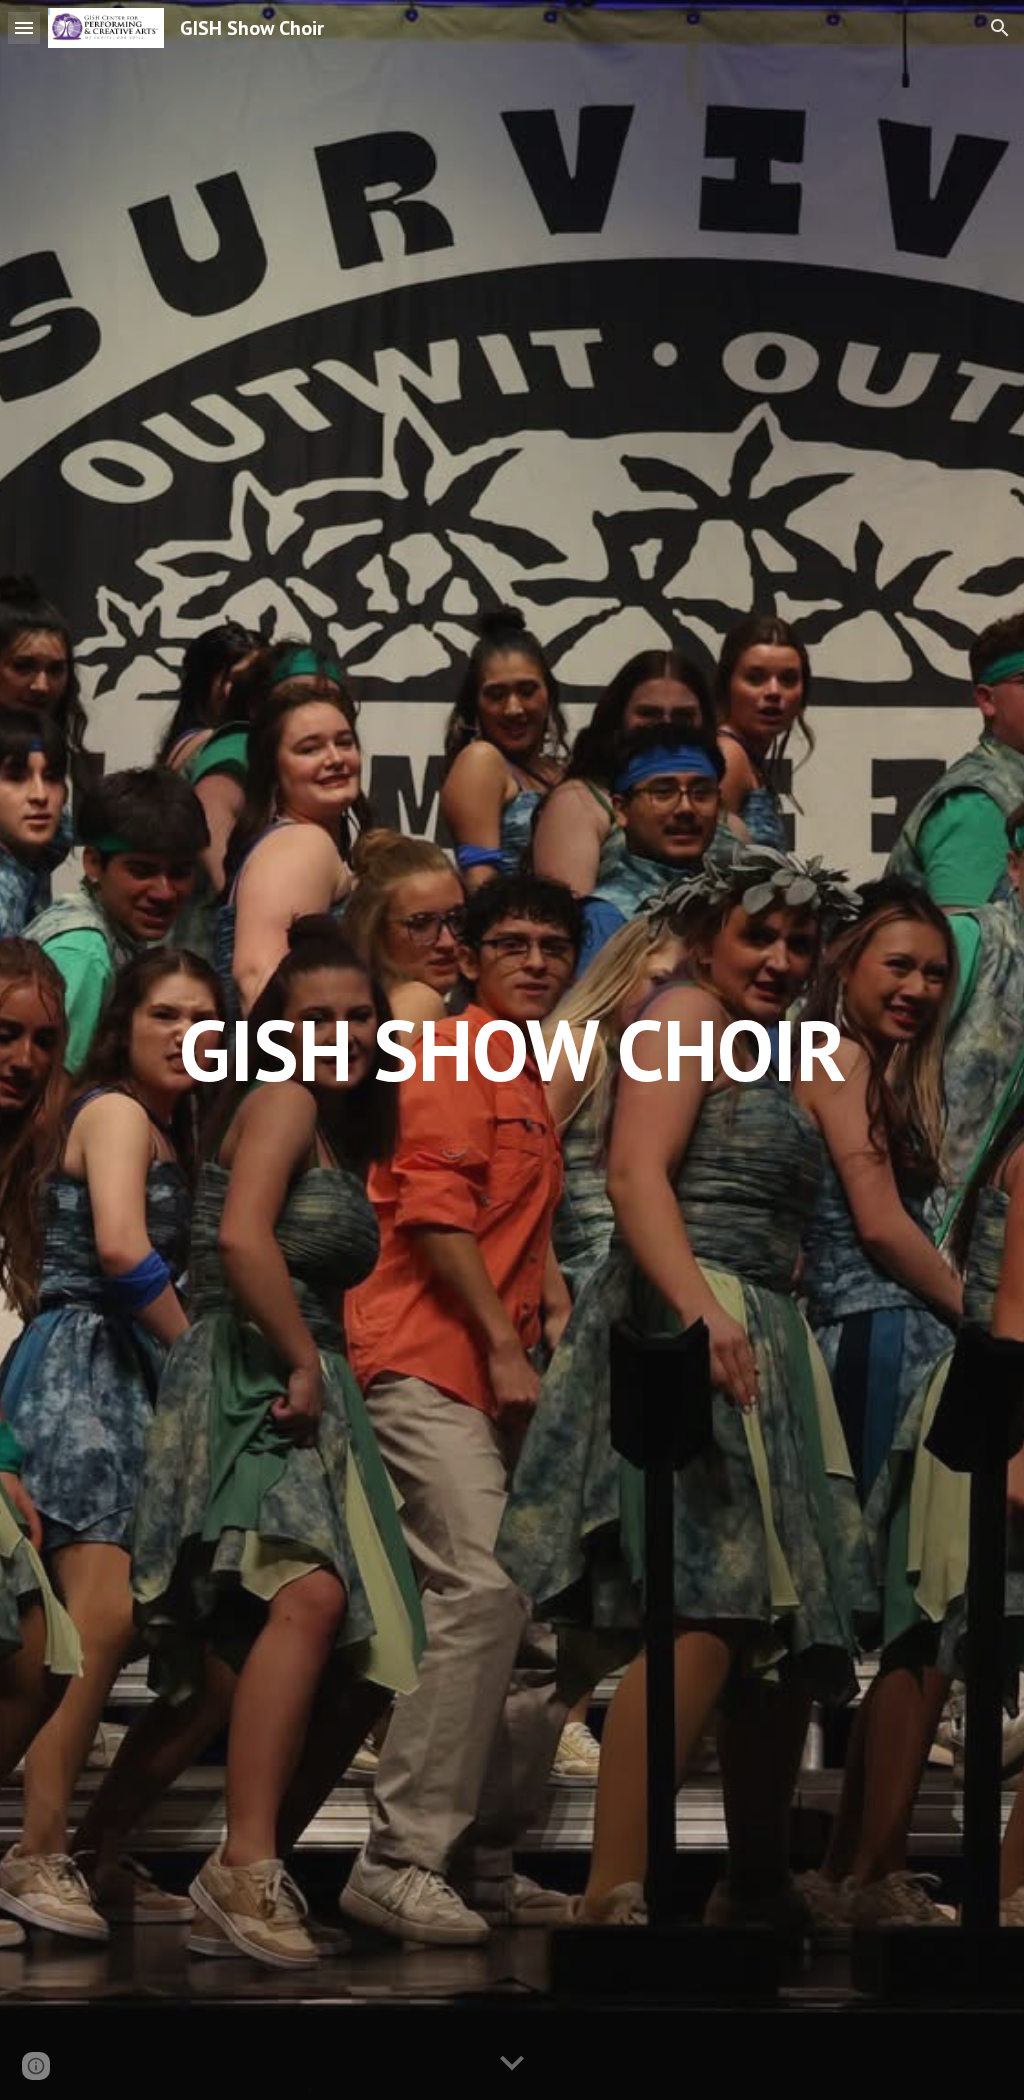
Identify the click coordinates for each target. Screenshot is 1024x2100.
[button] (24, 27)
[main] (512, 1049)
